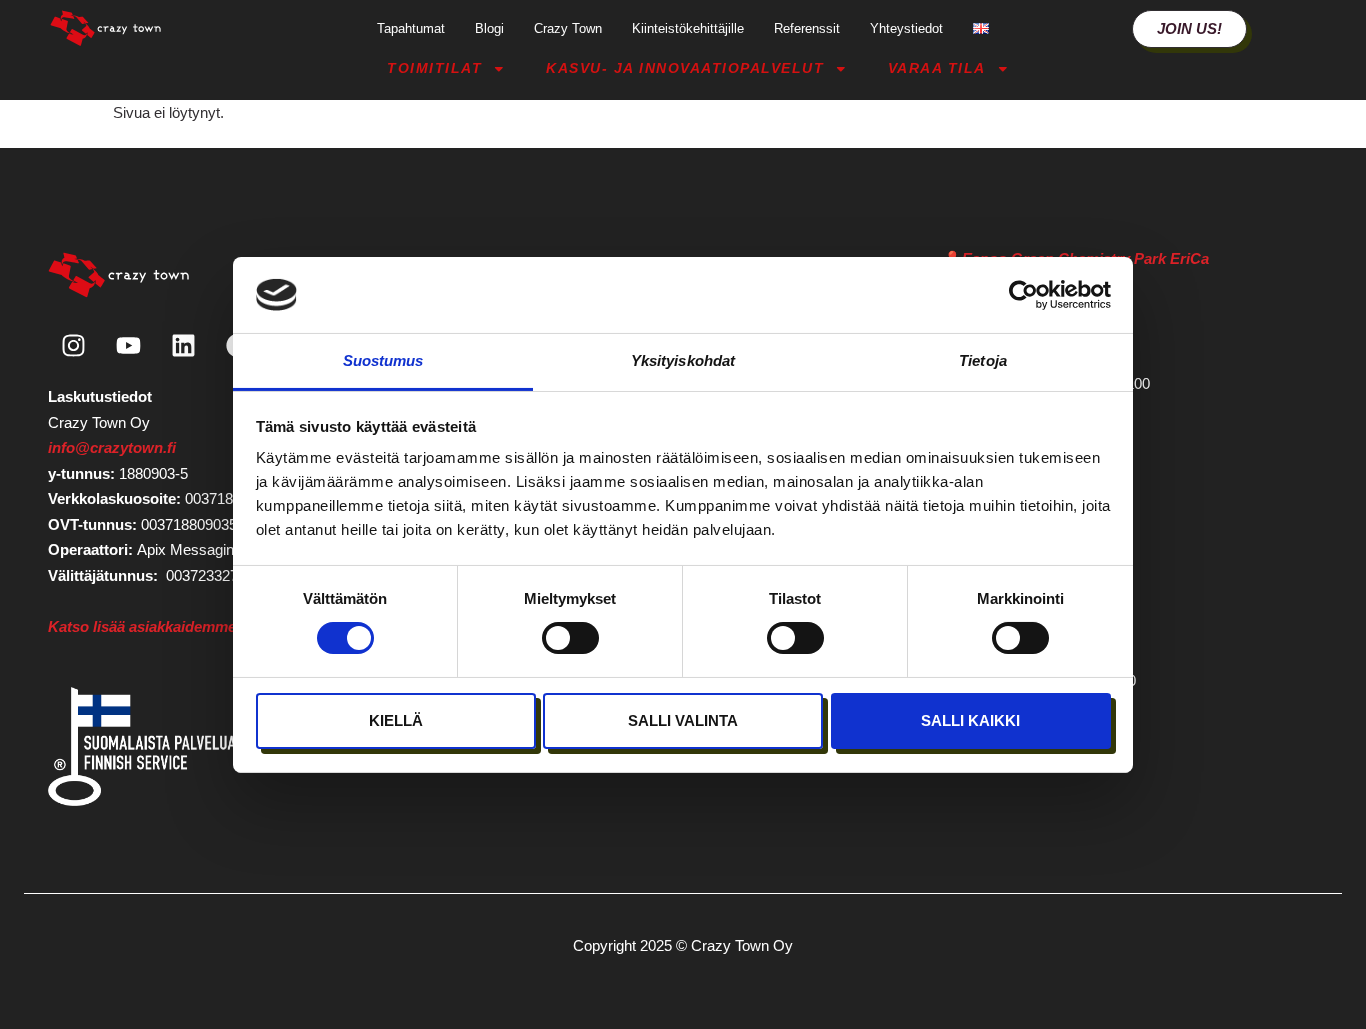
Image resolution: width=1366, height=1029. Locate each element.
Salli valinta (683, 720)
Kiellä (396, 720)
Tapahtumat (411, 28)
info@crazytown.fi (112, 447)
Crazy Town (568, 28)
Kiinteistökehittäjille (688, 28)
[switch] (570, 638)
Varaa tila (937, 68)
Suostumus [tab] (383, 360)
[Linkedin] (183, 345)
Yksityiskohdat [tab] (683, 360)
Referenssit (807, 28)
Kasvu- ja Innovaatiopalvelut (685, 68)
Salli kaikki (970, 720)
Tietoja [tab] (983, 360)
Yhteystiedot (906, 28)
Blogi (489, 28)
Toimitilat (434, 68)
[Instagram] (73, 345)
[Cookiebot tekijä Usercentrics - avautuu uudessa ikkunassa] (1023, 295)
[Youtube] (128, 345)
